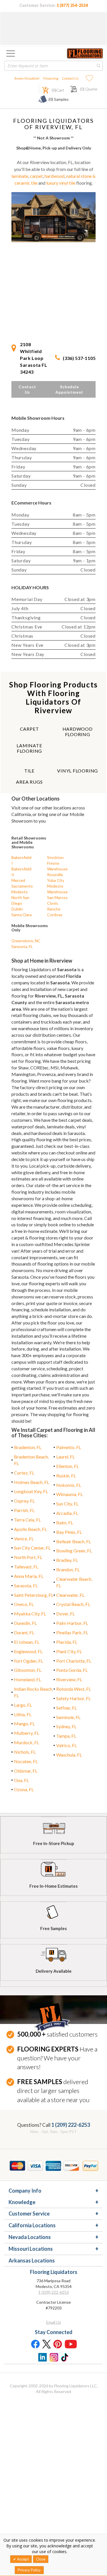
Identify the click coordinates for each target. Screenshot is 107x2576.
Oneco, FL (24, 1604)
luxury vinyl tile (61, 183)
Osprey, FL (24, 1501)
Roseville (55, 875)
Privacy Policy (29, 2570)
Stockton (55, 857)
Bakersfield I (21, 860)
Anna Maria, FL (29, 1576)
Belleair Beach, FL (74, 1541)
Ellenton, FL (67, 1466)
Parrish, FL (24, 1510)
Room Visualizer (27, 78)
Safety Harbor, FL (73, 1698)
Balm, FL (65, 1522)
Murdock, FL (27, 1742)
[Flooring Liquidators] (85, 53)
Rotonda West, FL (74, 1689)
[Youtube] (71, 2344)
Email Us (54, 2322)
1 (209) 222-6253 (71, 2125)
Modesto (20, 892)
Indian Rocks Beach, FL (34, 1692)
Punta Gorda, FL (72, 1670)
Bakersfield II (21, 872)
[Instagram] (54, 2357)
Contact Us (70, 78)
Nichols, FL (25, 1752)
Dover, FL (65, 1614)
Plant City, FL (69, 1651)
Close (41, 2559)
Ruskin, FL (66, 1476)
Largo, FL (23, 1705)
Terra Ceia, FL (27, 1520)
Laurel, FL (65, 1457)
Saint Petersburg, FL (34, 1595)
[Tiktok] (65, 2357)
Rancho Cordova (55, 912)
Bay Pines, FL (69, 1532)
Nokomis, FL (69, 1485)
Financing (51, 78)
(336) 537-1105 (79, 358)
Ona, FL (21, 1780)
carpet (36, 176)
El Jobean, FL (27, 1642)
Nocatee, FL (26, 1761)
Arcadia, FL (67, 1513)
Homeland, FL (28, 1679)
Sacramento (22, 886)
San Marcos (57, 897)
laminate (20, 176)
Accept (23, 2559)
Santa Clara (22, 915)
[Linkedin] (42, 2357)
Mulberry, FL (27, 1733)
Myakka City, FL (30, 1614)
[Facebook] (35, 2344)
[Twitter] (47, 2344)
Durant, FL (24, 1632)
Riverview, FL (69, 1679)
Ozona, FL (24, 1789)
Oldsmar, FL (26, 1771)
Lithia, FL (23, 1714)
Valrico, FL (66, 1745)
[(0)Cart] (42, 89)
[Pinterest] (58, 2344)
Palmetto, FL (69, 1447)
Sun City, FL (67, 1504)
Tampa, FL (66, 1736)
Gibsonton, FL (28, 1670)
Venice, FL (24, 1539)
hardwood (54, 176)
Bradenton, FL (28, 1447)
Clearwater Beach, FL (74, 1582)
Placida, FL (67, 1642)
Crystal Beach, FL (73, 1604)
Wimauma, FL (69, 1494)
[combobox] (53, 66)
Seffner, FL (66, 1708)
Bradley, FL (67, 1560)
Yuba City (56, 880)
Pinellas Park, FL (72, 1632)
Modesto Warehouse (57, 889)
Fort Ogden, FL (29, 1661)
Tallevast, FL (26, 1567)
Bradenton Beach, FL (31, 1460)
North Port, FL (28, 1557)
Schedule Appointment (69, 389)
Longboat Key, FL (31, 1491)
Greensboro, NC (26, 941)
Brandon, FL (68, 1569)
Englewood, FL (28, 1651)
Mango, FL (24, 1723)
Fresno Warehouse (57, 866)
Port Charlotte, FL (74, 1661)
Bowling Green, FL (74, 1551)
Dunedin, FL (25, 1623)
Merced (18, 880)
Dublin (17, 909)
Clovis (53, 903)
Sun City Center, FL (32, 1548)
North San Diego (20, 900)
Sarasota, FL (22, 946)
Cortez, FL (24, 1473)
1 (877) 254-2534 (72, 5)
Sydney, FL (66, 1726)
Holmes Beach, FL (32, 1482)
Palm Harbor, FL (72, 1623)
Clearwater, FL (70, 1595)
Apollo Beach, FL (30, 1529)
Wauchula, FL (69, 1755)
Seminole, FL (68, 1717)
